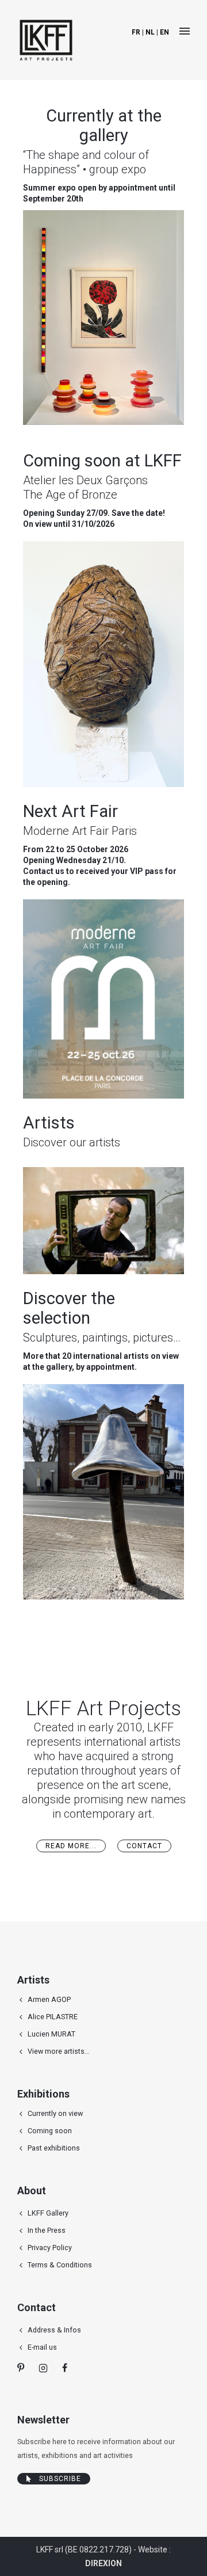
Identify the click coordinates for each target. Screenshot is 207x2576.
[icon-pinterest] (24, 2368)
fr (136, 32)
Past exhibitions (54, 2148)
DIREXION (103, 2563)
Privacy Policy (50, 2248)
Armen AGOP (49, 1999)
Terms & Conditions (60, 2265)
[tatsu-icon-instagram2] (46, 2368)
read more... (71, 1846)
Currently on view (55, 2113)
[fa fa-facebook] (65, 2368)
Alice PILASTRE (53, 2017)
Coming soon (50, 2131)
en (164, 32)
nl (150, 32)
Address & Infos (54, 2330)
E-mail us (42, 2347)
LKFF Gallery (48, 2213)
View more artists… (58, 2051)
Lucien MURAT (51, 2034)
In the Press (47, 2230)
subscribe (60, 2479)
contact (144, 1846)
